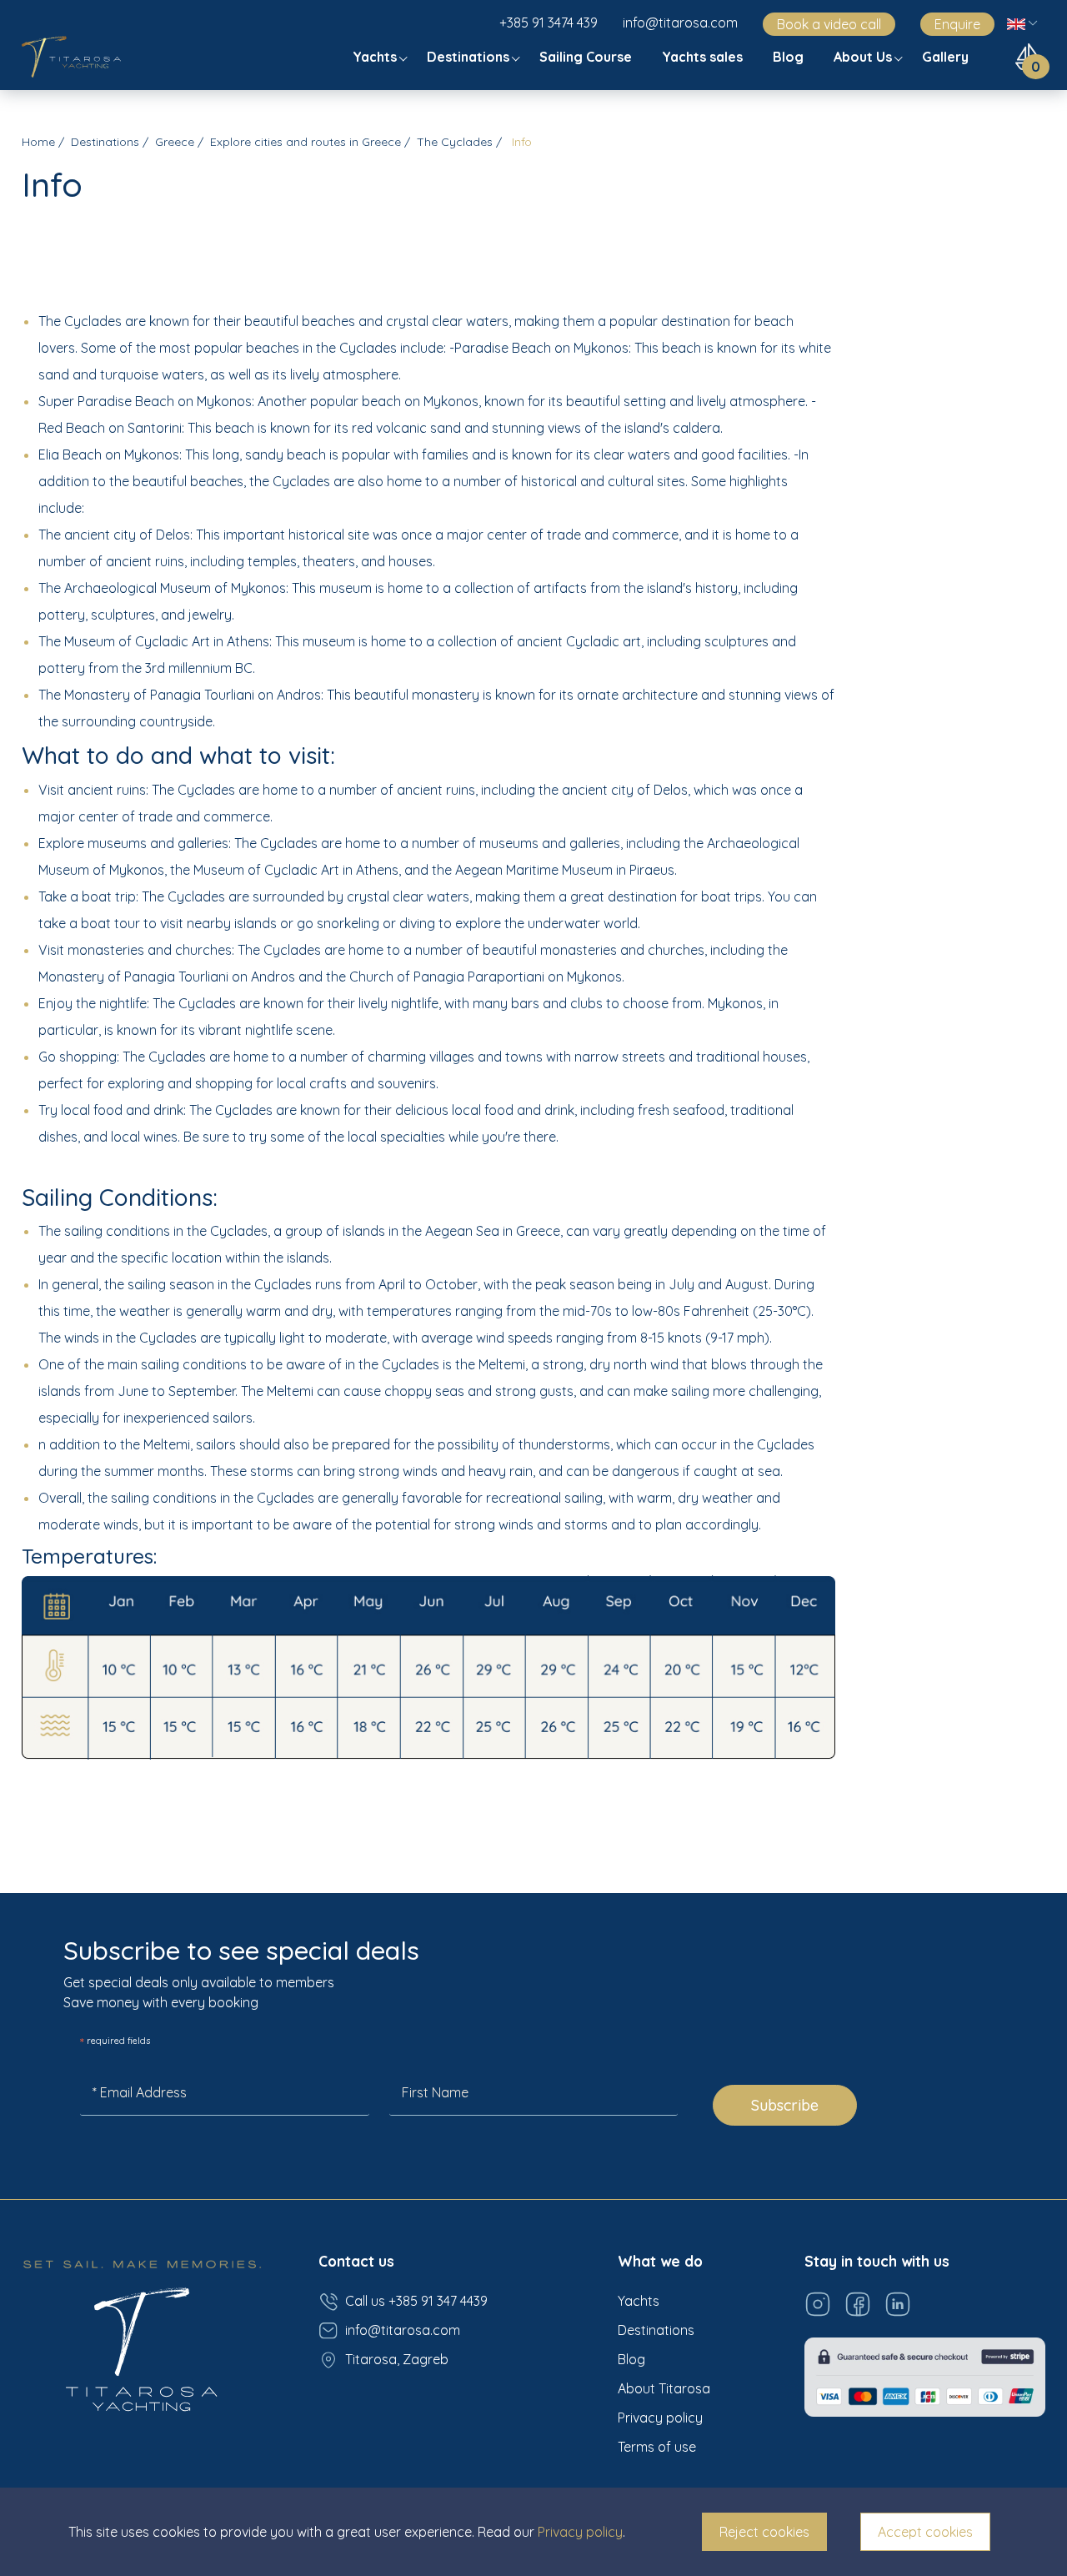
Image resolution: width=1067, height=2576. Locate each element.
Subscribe (785, 2105)
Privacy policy (660, 2418)
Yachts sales (704, 57)
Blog (790, 57)
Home (38, 142)
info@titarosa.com (680, 23)
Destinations (470, 57)
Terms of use (657, 2447)
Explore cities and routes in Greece (306, 142)
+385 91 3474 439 (549, 23)
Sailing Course (587, 57)
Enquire (957, 24)
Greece (175, 142)
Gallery (947, 57)
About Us (864, 57)
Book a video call (829, 24)
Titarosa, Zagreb (397, 2359)
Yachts (376, 57)
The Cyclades (455, 142)
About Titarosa (664, 2388)
